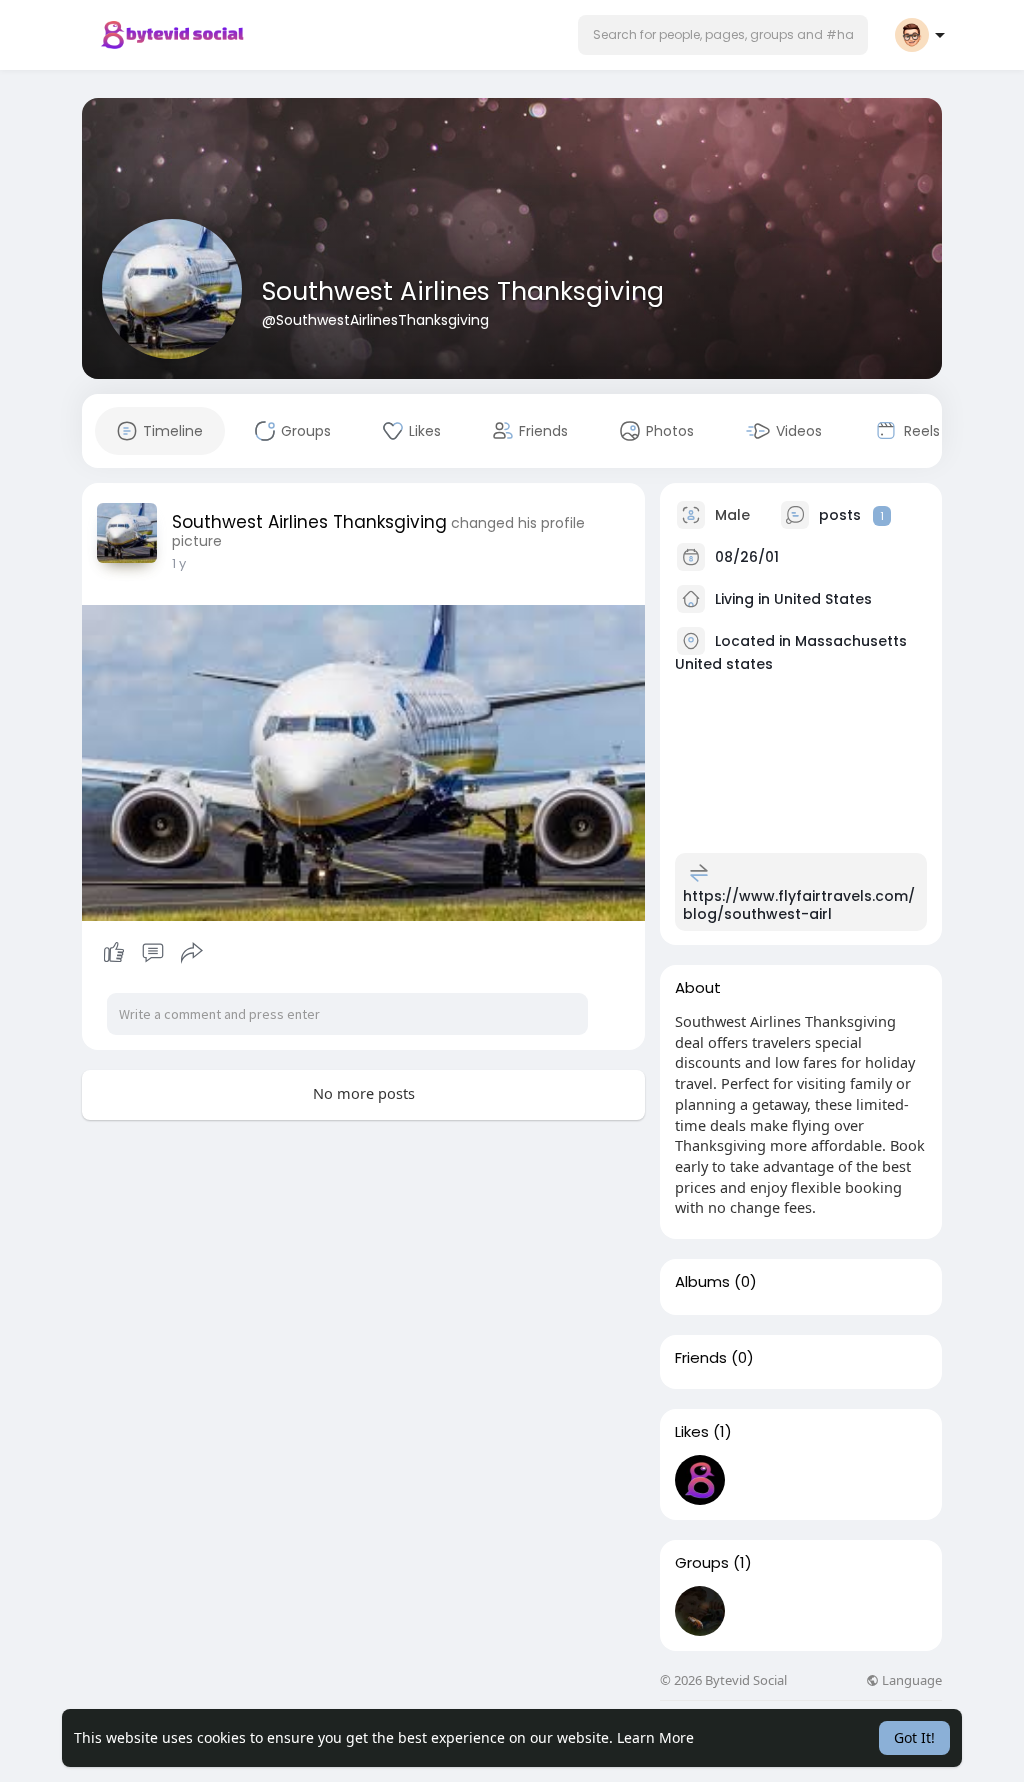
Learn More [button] (655, 1737)
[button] (723, 35)
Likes (692, 1432)
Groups (702, 1563)
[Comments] (153, 953)
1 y (179, 563)
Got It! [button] (914, 1737)
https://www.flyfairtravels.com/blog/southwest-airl (799, 905)
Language (910, 1680)
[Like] (152, 953)
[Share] (192, 953)
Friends (701, 1358)
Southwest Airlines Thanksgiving (463, 291)
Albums (702, 1282)
